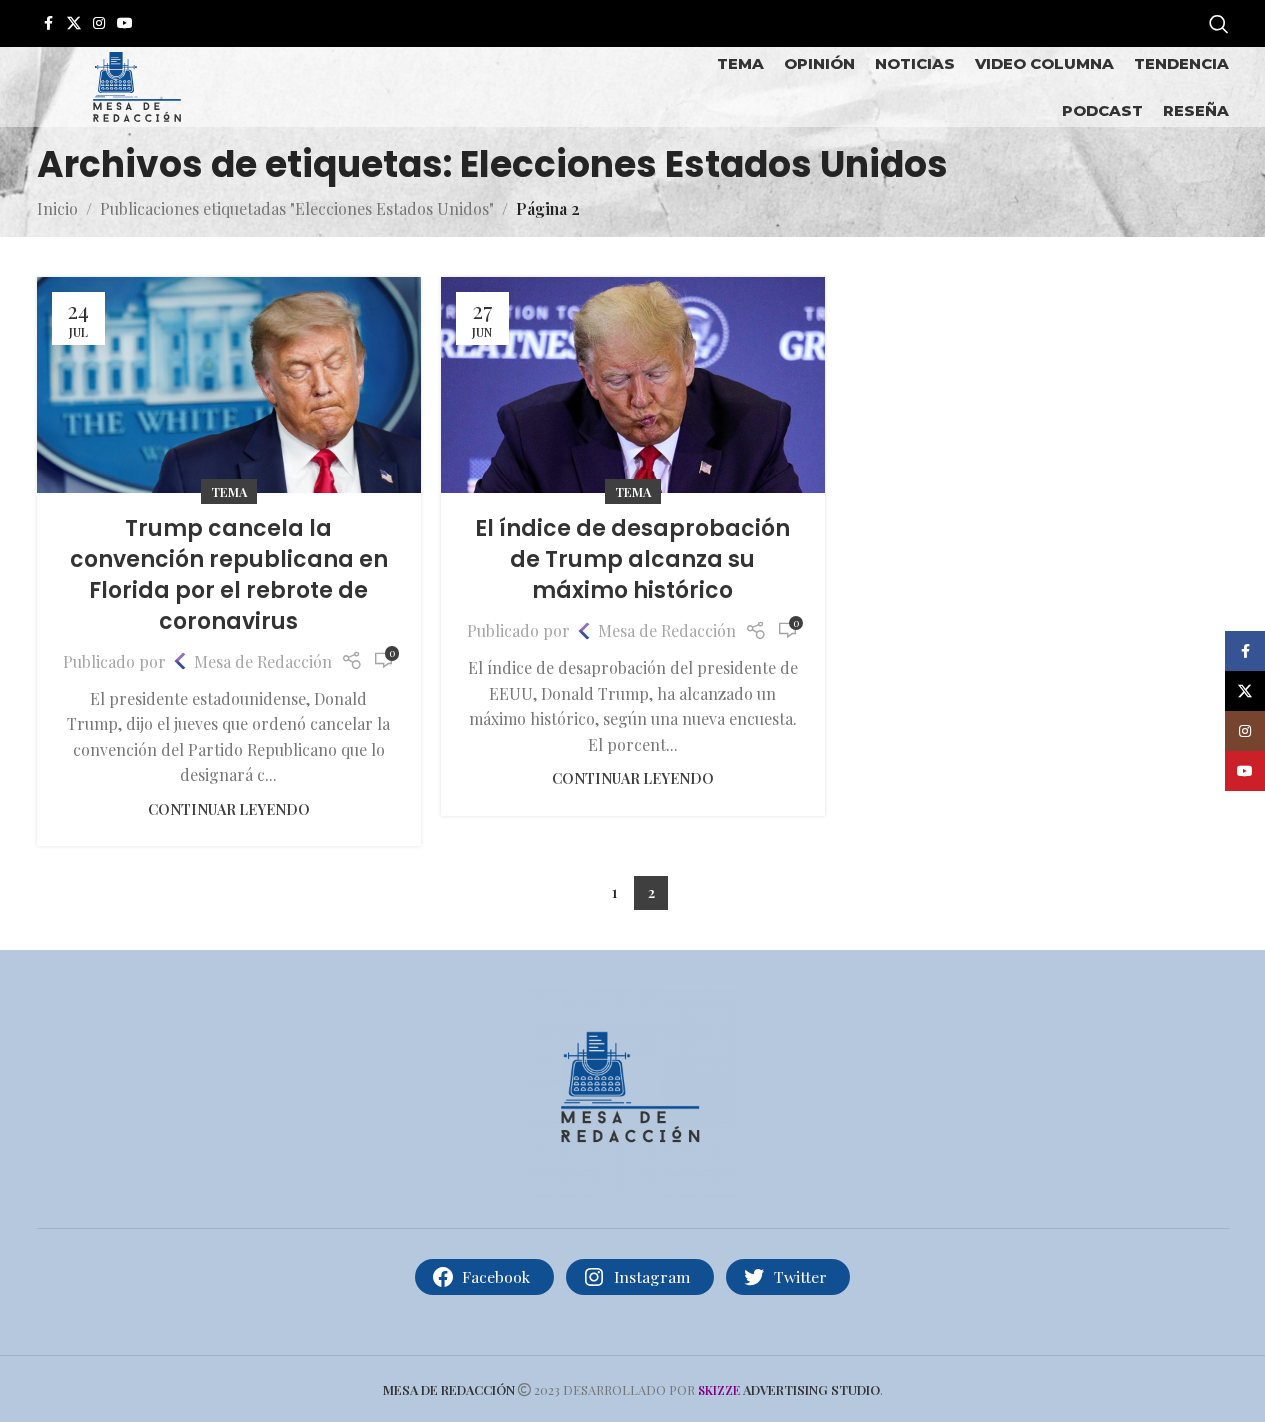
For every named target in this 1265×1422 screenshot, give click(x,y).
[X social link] (74, 23)
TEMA (229, 491)
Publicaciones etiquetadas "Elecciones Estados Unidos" (297, 208)
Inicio (57, 208)
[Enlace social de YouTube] (125, 23)
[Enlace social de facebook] (49, 23)
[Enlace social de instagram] (99, 23)
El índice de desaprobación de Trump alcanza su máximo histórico (632, 559)
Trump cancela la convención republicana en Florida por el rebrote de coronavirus (229, 574)
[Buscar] (1219, 24)
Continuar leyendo (229, 809)
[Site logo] (137, 84)
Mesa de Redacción (263, 661)
